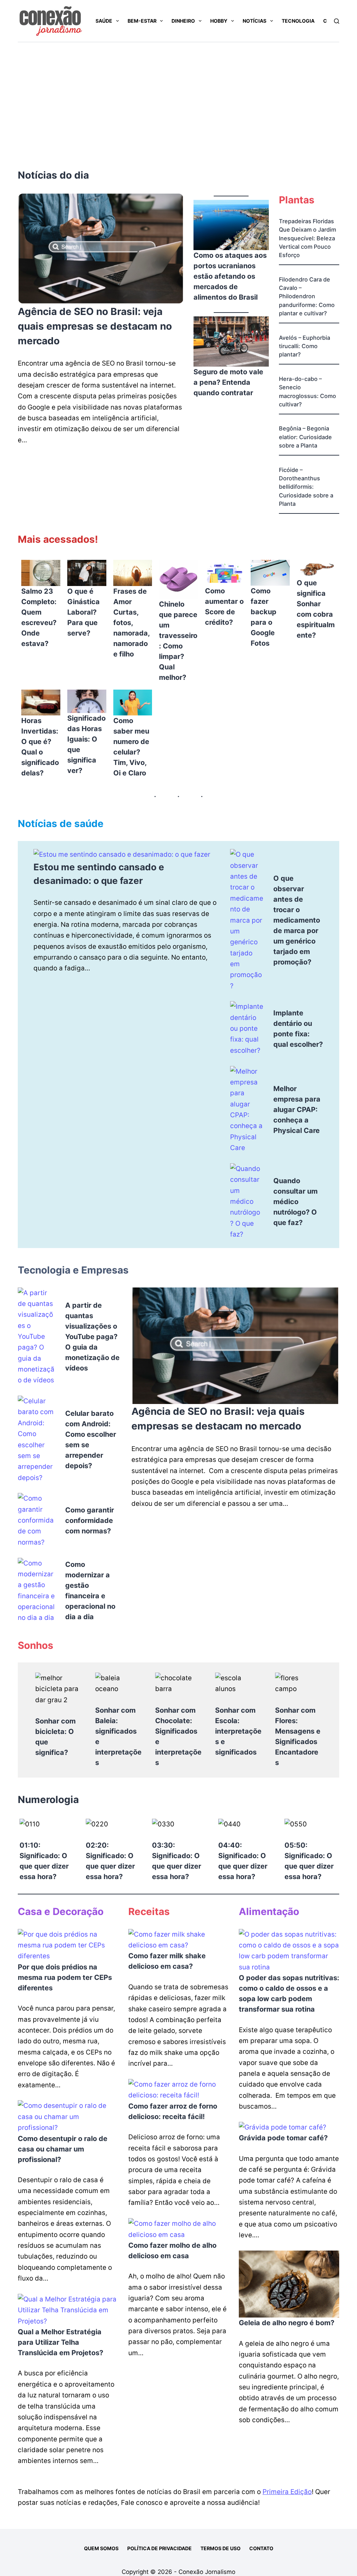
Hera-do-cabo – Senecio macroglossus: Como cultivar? (307, 392)
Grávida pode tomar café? (283, 2138)
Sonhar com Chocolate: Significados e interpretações (178, 1736)
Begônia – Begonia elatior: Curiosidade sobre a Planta (305, 437)
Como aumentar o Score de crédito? (224, 607)
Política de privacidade (159, 2548)
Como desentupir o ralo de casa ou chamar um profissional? (63, 2149)
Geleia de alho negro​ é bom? (287, 2323)
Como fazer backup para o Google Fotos (264, 617)
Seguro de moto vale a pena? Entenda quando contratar (228, 382)
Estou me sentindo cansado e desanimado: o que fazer (99, 874)
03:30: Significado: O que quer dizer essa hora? (177, 1861)
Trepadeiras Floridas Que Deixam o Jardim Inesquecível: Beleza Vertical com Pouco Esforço (307, 238)
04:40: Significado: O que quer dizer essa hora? (243, 1861)
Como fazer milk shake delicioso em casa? (167, 1961)
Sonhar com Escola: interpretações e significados (238, 1731)
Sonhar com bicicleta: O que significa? (55, 1737)
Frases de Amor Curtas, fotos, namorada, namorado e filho (131, 623)
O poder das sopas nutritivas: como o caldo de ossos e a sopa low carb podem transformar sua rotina (289, 1993)
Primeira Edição (287, 2492)
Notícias (255, 21)
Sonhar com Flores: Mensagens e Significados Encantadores (298, 1736)
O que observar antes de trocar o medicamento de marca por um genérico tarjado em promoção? (297, 920)
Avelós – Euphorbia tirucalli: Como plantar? (305, 346)
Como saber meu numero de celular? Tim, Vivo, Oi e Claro (131, 747)
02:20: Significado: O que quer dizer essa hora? (110, 1861)
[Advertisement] (178, 95)
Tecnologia (298, 21)
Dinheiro (183, 21)
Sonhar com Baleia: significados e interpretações (118, 1736)
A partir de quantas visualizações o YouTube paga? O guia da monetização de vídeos (92, 1337)
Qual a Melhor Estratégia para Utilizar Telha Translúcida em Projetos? (60, 2342)
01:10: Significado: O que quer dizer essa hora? (44, 1861)
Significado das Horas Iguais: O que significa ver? (86, 744)
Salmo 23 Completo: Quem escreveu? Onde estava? (39, 617)
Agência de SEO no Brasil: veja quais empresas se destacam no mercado (95, 326)
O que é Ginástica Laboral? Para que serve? (83, 612)
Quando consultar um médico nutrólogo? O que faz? (295, 1202)
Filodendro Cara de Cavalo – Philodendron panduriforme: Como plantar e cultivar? (307, 296)
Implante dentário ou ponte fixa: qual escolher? (298, 1029)
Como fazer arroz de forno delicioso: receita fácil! (173, 2111)
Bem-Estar (142, 21)
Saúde (104, 21)
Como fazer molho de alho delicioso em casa (172, 2251)
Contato (261, 2548)
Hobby (219, 21)
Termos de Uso (221, 2548)
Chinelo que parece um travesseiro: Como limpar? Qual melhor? (178, 641)
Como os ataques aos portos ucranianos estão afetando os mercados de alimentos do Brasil (230, 276)
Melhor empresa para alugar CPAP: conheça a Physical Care (297, 1110)
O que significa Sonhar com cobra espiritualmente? (316, 609)
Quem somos (101, 2548)
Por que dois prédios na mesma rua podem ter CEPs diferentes (65, 1977)
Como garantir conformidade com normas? (90, 1520)
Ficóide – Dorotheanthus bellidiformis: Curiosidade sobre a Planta (306, 487)
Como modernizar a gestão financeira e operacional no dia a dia (90, 1591)
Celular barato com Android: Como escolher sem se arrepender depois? (91, 1440)
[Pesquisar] (337, 21)
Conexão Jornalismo (207, 2572)
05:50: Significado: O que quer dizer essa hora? (309, 1861)
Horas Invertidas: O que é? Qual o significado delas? (40, 747)
